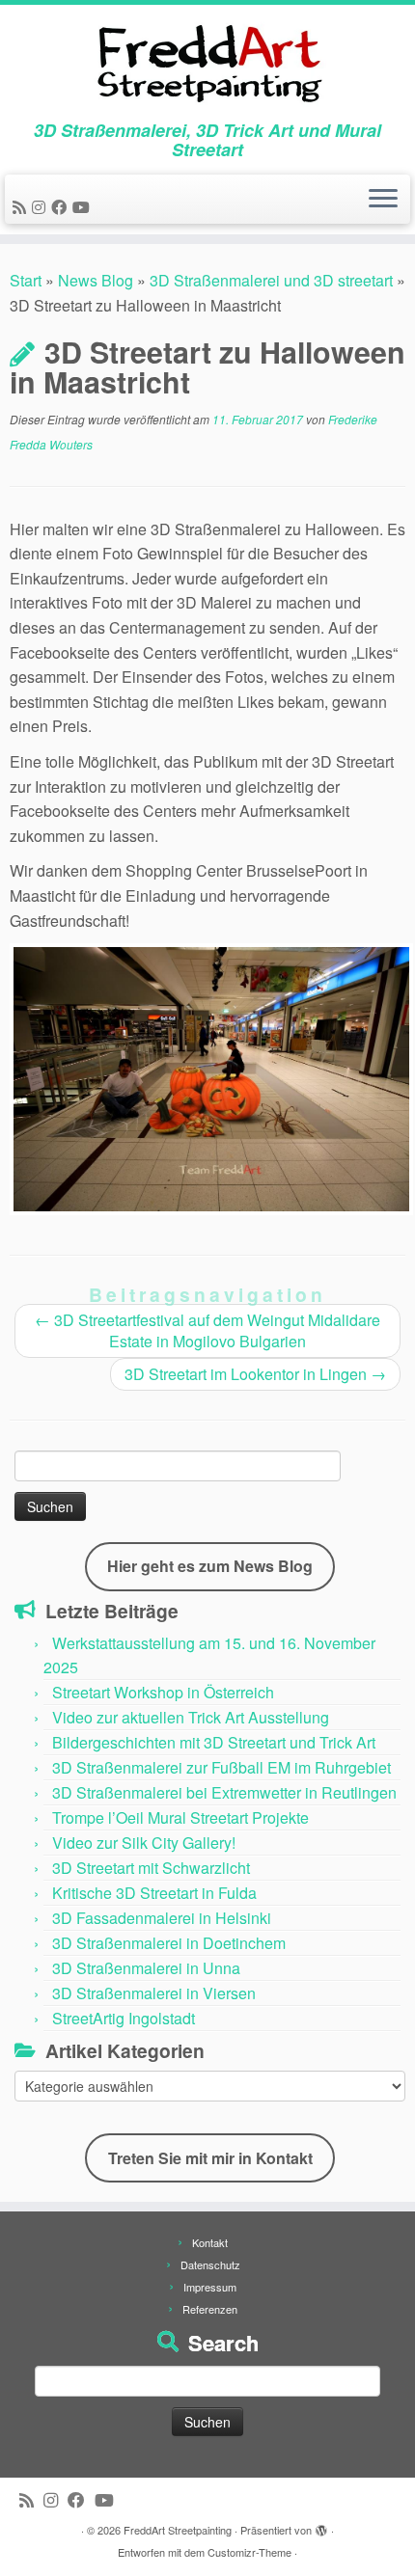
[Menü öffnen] (383, 200)
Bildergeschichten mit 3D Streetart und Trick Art (214, 1742)
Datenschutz (210, 2264)
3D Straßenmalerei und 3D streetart (271, 280)
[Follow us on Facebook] (62, 207)
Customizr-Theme (249, 2552)
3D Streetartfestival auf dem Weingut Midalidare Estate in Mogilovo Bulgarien (207, 1330)
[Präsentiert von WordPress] (321, 2526)
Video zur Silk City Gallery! (144, 1843)
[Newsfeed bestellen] (22, 207)
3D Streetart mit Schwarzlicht (151, 1868)
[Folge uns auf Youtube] (84, 207)
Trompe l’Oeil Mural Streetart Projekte (180, 1817)
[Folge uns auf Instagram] (41, 207)
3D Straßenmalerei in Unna (146, 1968)
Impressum (210, 2287)
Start (26, 280)
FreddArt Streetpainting (178, 2530)
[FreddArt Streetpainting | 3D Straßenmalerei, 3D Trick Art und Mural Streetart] (207, 63)
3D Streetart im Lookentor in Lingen (255, 1374)
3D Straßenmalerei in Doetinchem (169, 1943)
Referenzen (210, 2309)
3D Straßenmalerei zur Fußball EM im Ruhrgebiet (221, 1767)
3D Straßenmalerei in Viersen (154, 1993)
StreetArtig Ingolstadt (124, 2018)
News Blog (96, 280)
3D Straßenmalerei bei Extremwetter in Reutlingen (224, 1792)
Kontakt (210, 2242)
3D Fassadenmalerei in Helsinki (162, 1918)
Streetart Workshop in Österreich (163, 1692)
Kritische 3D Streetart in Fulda (154, 1893)
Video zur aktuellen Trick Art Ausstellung (191, 1717)
